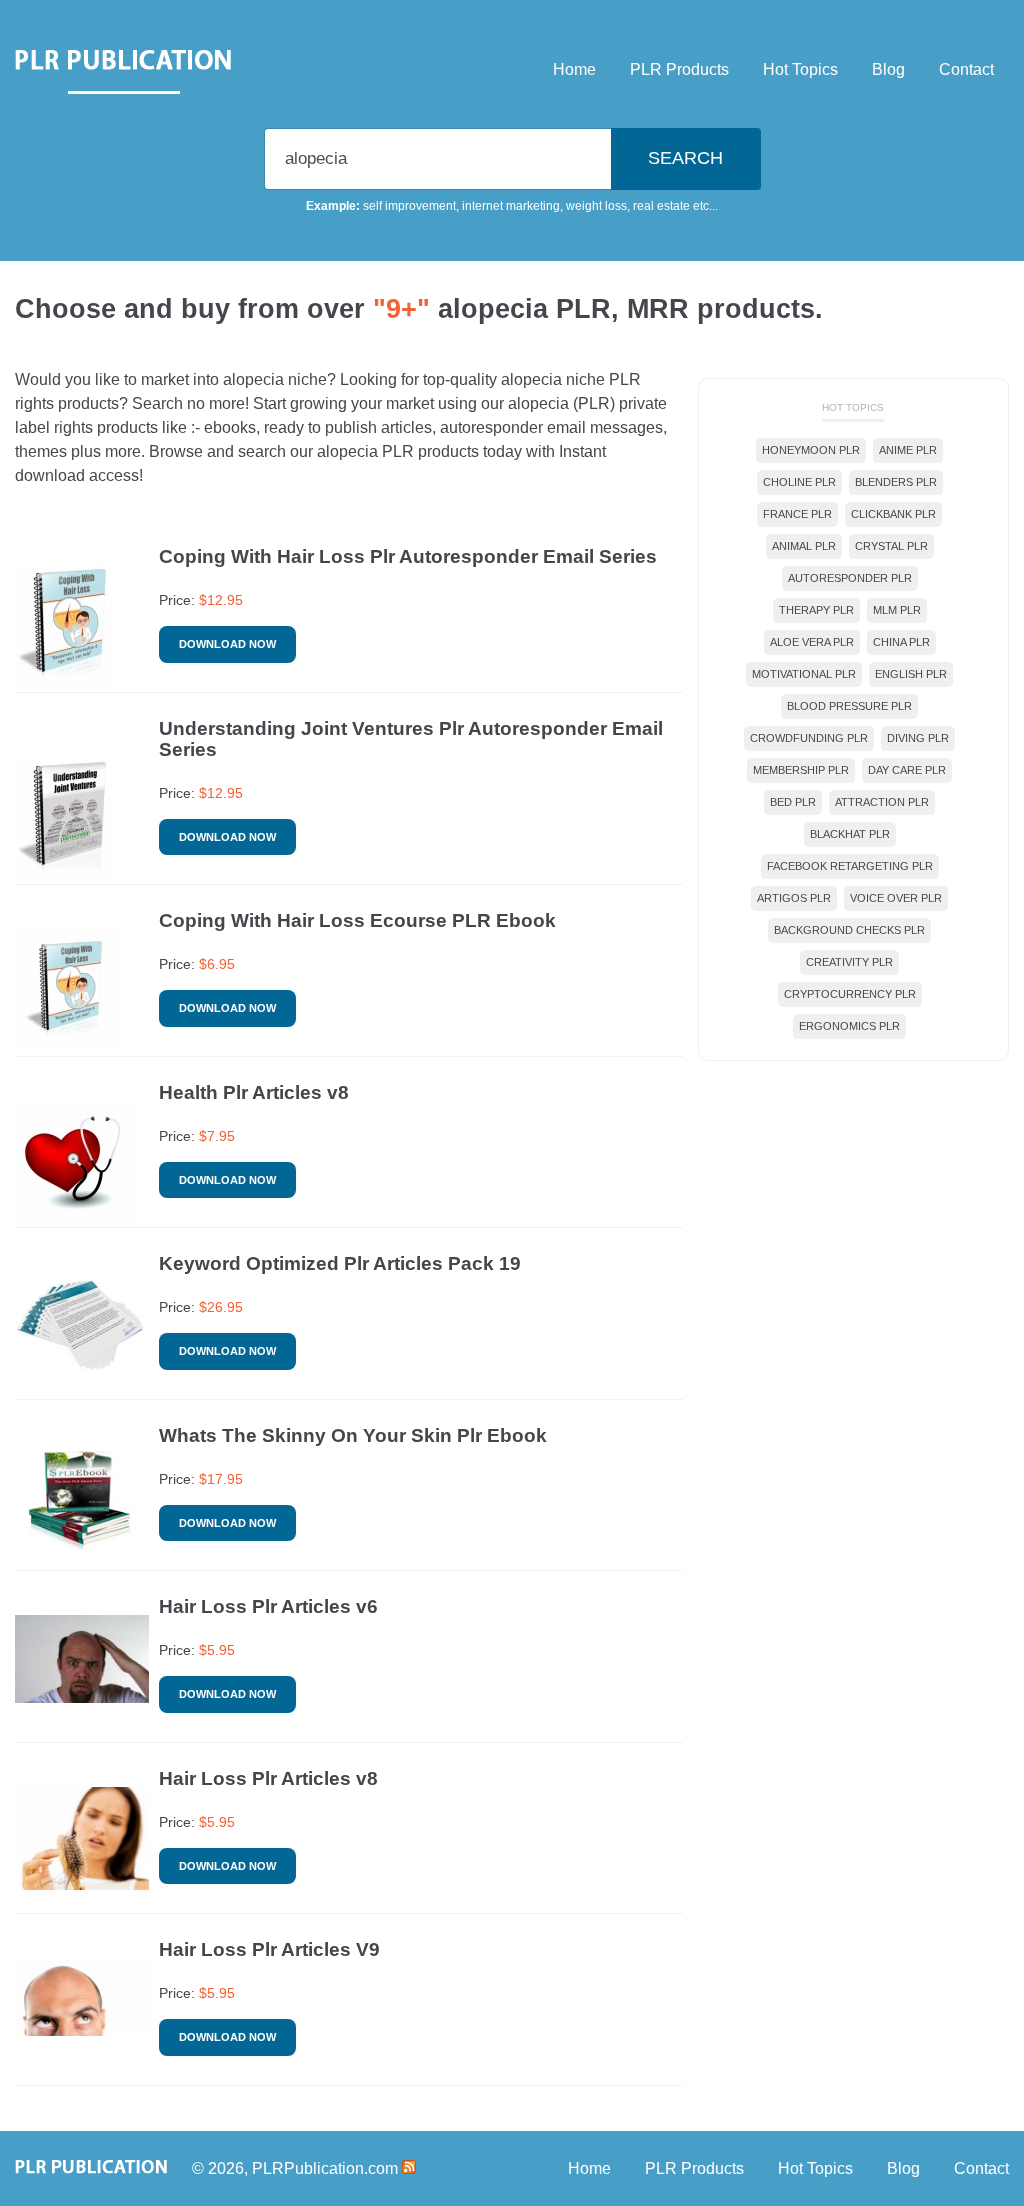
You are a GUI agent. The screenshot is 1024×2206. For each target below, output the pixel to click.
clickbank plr (893, 514)
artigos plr (794, 898)
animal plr (804, 546)
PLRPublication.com (325, 2168)
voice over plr (896, 898)
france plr (797, 514)
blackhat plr (850, 834)
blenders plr (896, 482)
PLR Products (679, 69)
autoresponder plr (850, 578)
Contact (966, 69)
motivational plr (804, 674)
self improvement (409, 206)
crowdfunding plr (809, 738)
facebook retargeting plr (850, 866)
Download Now (227, 644)
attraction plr (882, 802)
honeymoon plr (811, 450)
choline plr (799, 482)
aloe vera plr (812, 642)
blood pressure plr (849, 706)
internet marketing (511, 206)
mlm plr (897, 610)
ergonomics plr (849, 1026)
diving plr (918, 738)
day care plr (907, 770)
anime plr (908, 450)
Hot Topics (800, 69)
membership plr (801, 770)
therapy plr (816, 610)
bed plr (793, 802)
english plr (911, 674)
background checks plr (849, 930)
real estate (661, 206)
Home (574, 69)
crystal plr (891, 546)
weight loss (596, 206)
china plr (901, 642)
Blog (888, 69)
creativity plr (849, 962)
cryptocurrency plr (850, 994)
